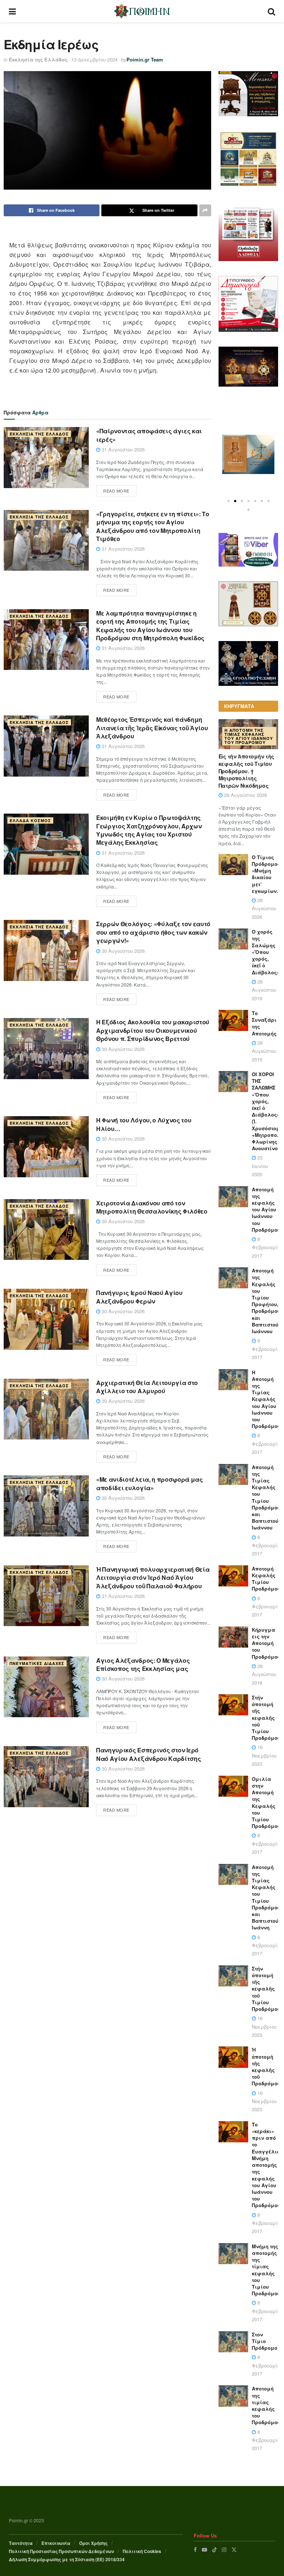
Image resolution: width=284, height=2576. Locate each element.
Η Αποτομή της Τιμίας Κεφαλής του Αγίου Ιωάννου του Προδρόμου (249, 736)
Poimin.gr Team (145, 59)
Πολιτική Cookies (142, 2551)
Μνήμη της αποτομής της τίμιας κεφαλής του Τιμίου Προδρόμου (266, 2270)
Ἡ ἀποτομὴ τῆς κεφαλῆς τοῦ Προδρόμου (266, 2066)
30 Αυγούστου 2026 (122, 951)
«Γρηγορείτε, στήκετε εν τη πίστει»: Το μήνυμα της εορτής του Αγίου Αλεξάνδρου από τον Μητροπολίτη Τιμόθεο (153, 526)
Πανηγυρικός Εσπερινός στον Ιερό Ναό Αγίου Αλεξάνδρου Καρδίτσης (148, 1754)
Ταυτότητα (21, 2543)
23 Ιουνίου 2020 (260, 1166)
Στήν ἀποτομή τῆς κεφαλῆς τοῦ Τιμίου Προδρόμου (266, 1718)
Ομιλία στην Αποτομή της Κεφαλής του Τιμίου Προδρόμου (266, 1802)
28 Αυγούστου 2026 (264, 908)
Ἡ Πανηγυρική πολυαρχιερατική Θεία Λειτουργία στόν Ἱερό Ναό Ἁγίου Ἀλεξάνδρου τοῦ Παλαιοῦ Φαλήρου (153, 1578)
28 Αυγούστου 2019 (264, 990)
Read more (116, 491)
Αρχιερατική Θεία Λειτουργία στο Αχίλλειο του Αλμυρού (147, 1387)
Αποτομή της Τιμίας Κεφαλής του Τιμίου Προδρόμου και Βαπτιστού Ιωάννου (266, 1497)
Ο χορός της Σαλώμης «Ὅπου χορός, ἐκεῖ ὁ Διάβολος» (266, 952)
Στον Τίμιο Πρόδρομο (265, 2341)
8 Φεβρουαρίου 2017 (267, 1247)
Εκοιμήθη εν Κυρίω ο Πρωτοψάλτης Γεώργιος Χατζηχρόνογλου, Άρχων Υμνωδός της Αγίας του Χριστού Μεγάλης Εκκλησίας (149, 830)
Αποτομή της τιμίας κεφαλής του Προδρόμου (266, 2405)
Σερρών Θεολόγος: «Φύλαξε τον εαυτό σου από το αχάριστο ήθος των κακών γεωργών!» (153, 932)
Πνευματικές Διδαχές (37, 1663)
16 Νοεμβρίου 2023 (264, 1755)
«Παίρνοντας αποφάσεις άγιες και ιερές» (149, 435)
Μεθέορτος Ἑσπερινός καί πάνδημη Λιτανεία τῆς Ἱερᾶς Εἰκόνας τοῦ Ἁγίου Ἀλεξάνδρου (152, 728)
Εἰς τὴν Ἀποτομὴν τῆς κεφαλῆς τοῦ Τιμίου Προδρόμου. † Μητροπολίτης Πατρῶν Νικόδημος (246, 771)
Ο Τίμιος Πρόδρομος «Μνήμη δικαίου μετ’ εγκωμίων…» (268, 874)
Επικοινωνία (56, 2543)
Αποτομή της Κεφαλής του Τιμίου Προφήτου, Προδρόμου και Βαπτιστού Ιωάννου (266, 1301)
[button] (229, 501)
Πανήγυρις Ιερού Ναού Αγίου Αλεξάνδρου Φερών (139, 1297)
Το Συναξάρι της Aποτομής (264, 1023)
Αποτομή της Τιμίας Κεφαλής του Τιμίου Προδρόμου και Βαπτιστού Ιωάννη (266, 1897)
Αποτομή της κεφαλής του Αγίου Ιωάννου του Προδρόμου (266, 1209)
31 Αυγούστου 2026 (122, 449)
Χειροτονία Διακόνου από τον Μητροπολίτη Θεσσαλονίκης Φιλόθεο (152, 1207)
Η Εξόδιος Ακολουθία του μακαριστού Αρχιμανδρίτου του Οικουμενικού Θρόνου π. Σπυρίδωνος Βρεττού (153, 1030)
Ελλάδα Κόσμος (30, 820)
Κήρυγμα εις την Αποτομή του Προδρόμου (266, 1643)
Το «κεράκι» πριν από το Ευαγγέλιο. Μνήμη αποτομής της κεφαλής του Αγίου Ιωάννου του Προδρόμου (267, 2165)
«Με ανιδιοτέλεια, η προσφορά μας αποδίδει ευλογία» (150, 1483)
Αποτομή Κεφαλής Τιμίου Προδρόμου (266, 1579)
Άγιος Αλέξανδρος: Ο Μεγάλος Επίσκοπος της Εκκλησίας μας (143, 1664)
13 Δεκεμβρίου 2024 (94, 59)
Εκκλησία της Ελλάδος (38, 59)
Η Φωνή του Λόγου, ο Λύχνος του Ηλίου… (144, 1124)
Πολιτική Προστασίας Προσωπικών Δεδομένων (61, 2551)
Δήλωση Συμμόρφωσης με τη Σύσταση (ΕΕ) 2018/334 (67, 2559)
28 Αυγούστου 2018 (264, 1674)
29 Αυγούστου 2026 (245, 795)
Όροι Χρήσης (93, 2543)
